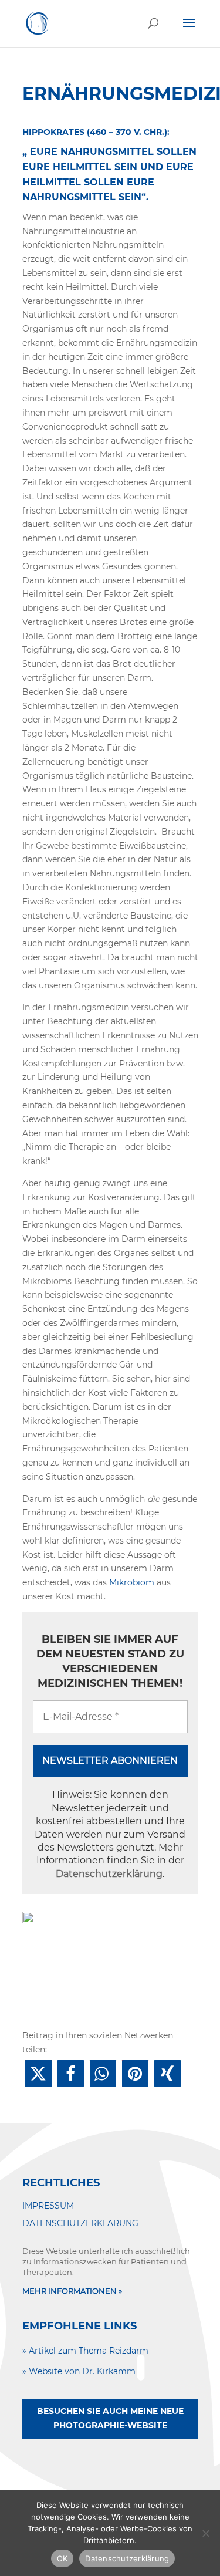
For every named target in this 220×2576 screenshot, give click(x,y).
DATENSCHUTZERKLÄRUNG (80, 2223)
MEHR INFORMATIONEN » (72, 2291)
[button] (38, 2073)
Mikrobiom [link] (132, 1582)
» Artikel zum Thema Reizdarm (85, 2351)
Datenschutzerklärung (109, 1874)
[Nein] (205, 2533)
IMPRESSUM (48, 2206)
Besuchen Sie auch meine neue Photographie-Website (110, 2418)
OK (62, 2558)
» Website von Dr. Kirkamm (79, 2371)
